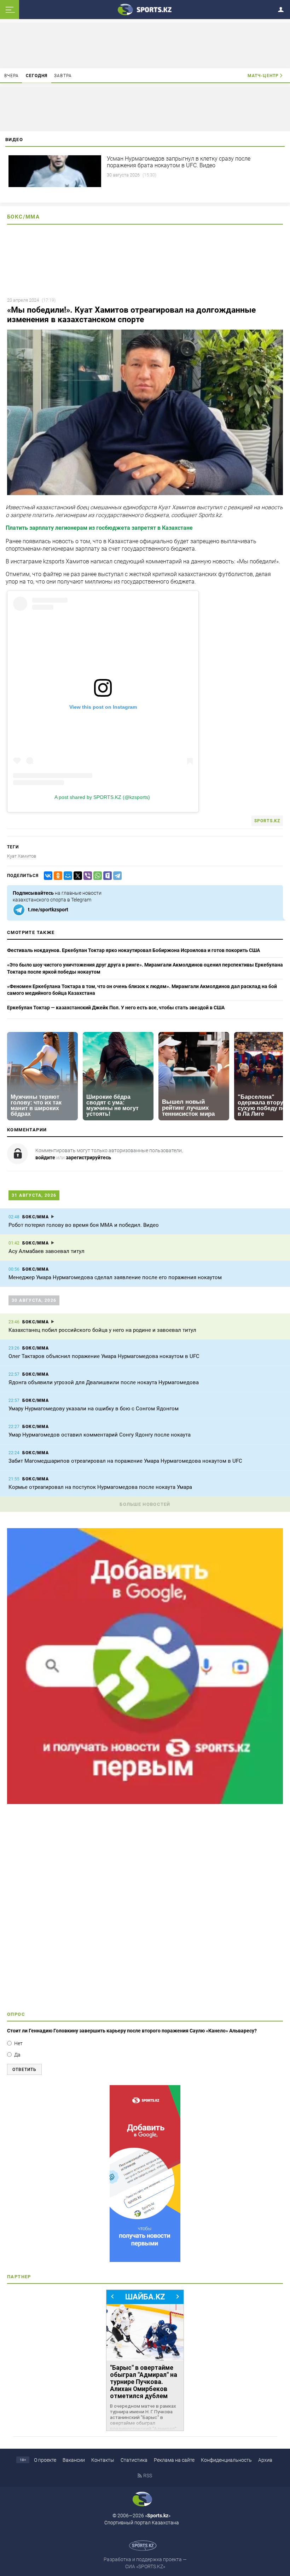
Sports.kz (267, 821)
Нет (18, 2043)
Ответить (24, 2070)
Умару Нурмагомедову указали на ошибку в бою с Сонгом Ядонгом (94, 1409)
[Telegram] (116, 876)
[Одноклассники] (57, 876)
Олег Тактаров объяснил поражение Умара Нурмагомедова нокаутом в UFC (104, 1356)
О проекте (45, 2460)
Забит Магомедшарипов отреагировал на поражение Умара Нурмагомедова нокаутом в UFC (125, 1461)
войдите (45, 1158)
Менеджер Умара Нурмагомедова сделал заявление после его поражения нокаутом (115, 1277)
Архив (265, 2460)
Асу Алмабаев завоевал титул (47, 1251)
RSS (148, 2476)
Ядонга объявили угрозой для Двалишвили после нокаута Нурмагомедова (104, 1382)
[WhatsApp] (96, 876)
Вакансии (74, 2460)
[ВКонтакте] (47, 876)
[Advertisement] (145, 1910)
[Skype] (106, 876)
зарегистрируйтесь (88, 1158)
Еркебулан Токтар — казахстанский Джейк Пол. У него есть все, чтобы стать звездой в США (116, 1008)
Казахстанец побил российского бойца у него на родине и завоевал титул (102, 1330)
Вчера (12, 76)
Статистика (134, 2460)
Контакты (103, 2460)
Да (17, 2055)
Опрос (16, 2014)
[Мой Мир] (66, 876)
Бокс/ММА (23, 217)
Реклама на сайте (174, 2460)
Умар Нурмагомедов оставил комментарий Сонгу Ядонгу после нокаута (100, 1435)
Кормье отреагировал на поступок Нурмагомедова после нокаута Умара (100, 1487)
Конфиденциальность (226, 2460)
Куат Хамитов (22, 856)
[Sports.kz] (145, 9)
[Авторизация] (283, 8)
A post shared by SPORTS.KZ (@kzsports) (102, 797)
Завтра (63, 76)
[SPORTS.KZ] (145, 2174)
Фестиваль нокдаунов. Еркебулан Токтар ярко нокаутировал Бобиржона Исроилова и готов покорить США (134, 950)
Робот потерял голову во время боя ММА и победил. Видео (84, 1225)
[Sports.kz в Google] (145, 1802)
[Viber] (86, 876)
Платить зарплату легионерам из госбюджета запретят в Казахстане (99, 528)
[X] (76, 876)
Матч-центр (263, 76)
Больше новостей (145, 1504)
